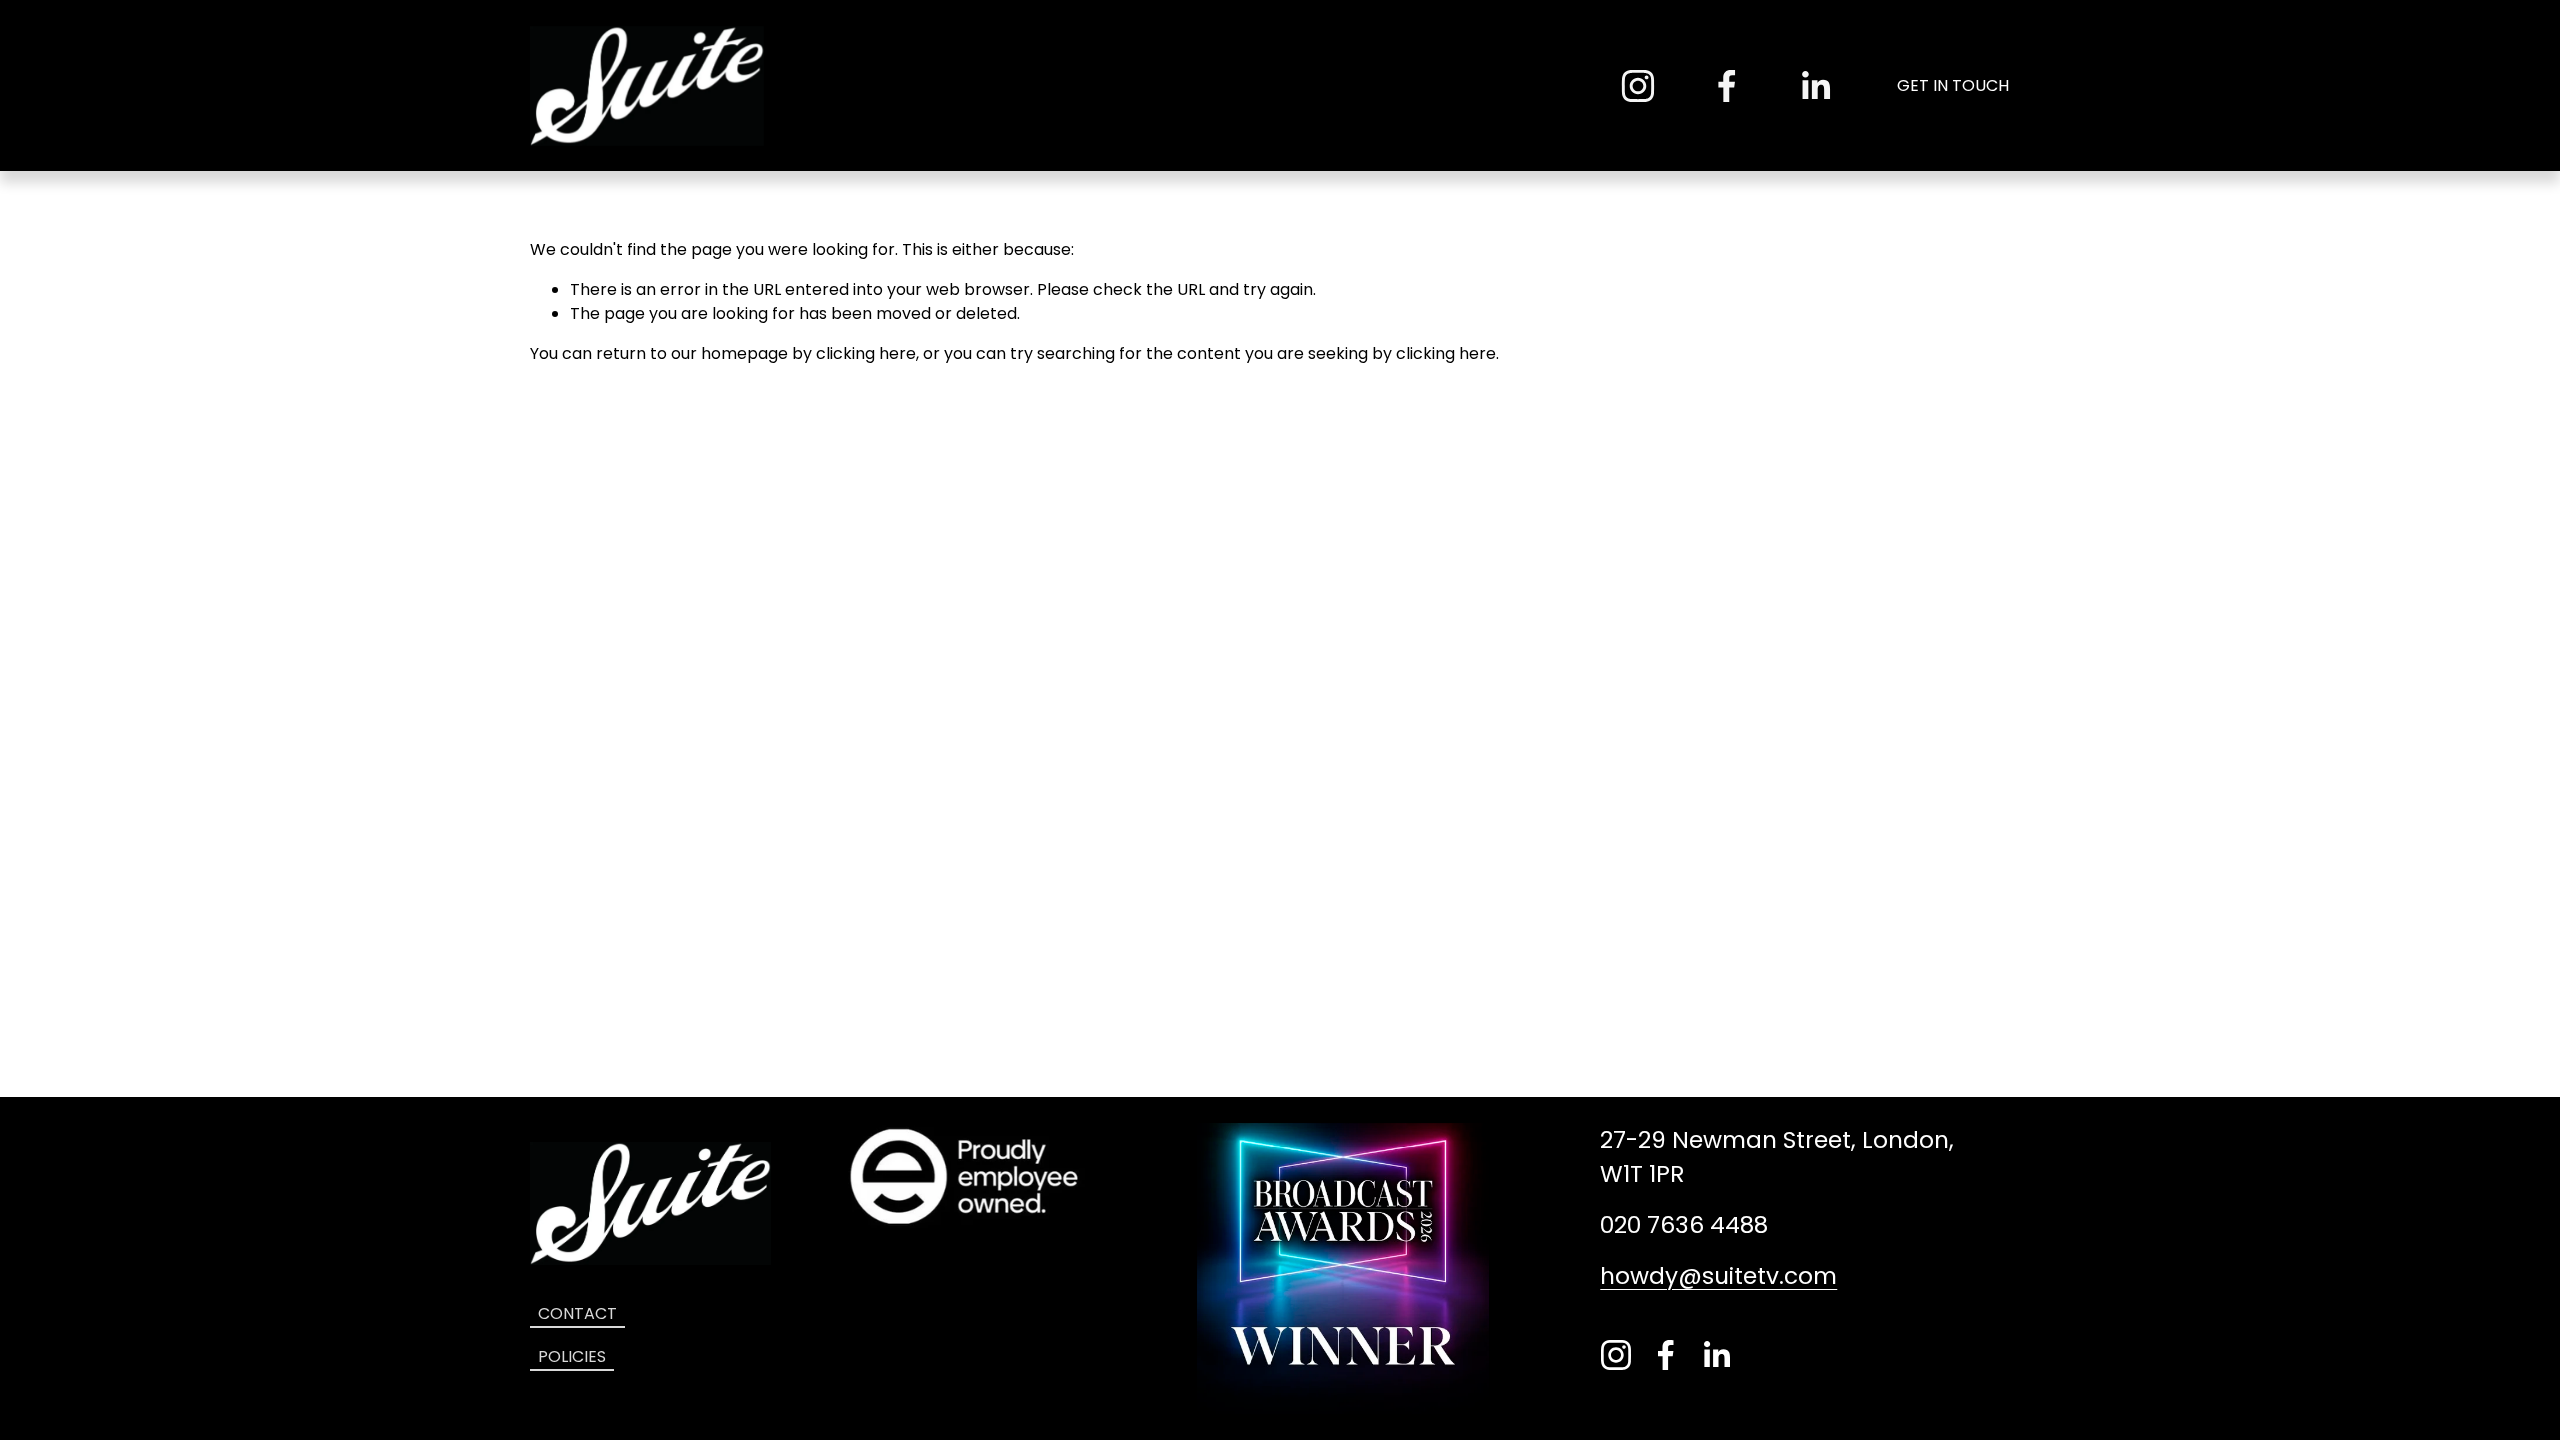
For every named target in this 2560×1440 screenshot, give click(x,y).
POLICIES (572, 1356)
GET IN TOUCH (1953, 85)
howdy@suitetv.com (1718, 1276)
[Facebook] (1727, 86)
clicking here (866, 353)
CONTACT (577, 1313)
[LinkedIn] (1815, 86)
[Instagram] (1638, 86)
